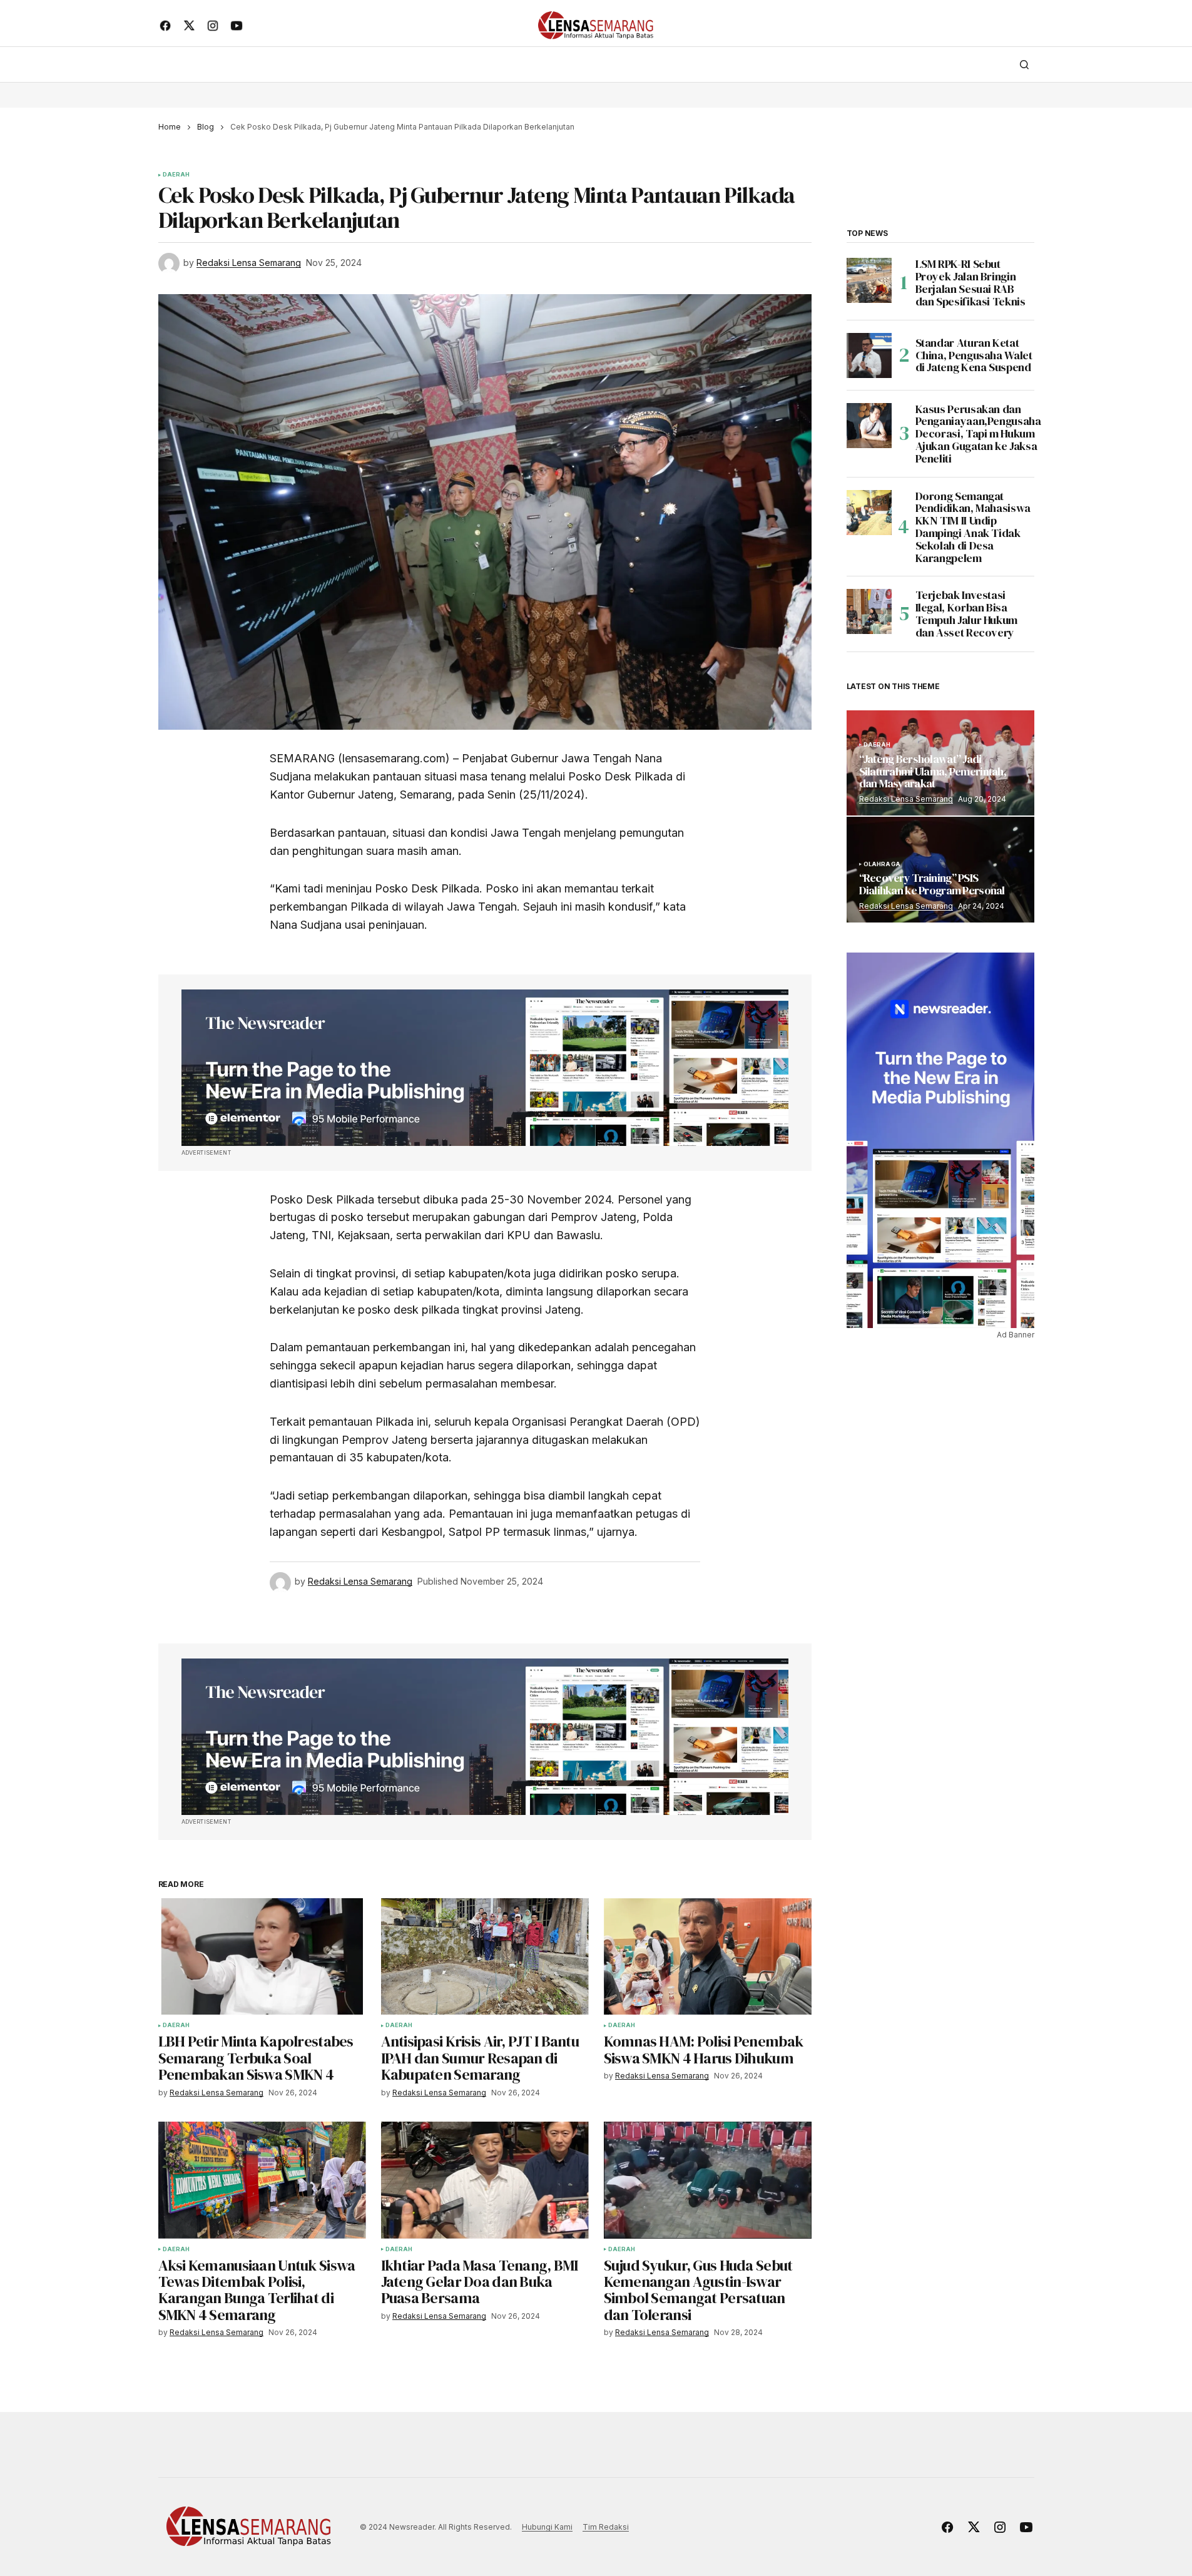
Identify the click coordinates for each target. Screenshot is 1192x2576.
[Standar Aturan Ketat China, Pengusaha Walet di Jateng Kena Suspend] (869, 355)
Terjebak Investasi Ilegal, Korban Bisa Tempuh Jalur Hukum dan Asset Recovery (967, 614)
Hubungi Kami (547, 2527)
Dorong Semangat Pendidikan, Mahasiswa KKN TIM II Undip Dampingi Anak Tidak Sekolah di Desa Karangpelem (973, 527)
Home (170, 127)
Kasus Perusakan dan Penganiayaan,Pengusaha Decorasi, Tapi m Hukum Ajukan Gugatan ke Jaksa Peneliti (978, 434)
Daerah (176, 175)
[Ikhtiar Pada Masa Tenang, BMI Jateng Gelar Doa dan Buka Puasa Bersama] (485, 2180)
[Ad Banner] (485, 1068)
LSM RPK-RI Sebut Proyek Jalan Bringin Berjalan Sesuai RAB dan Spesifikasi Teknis (970, 283)
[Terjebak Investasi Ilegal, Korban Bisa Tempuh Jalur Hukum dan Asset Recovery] (869, 611)
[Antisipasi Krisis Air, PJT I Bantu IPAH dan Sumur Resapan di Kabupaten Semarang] (485, 1957)
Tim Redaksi (606, 2527)
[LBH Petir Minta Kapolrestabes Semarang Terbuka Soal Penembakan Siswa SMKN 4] (262, 1957)
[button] (1024, 64)
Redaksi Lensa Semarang (906, 799)
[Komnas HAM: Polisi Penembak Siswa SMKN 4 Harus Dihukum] (708, 1957)
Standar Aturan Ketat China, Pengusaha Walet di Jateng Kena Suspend (974, 355)
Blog (206, 127)
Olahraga (882, 864)
